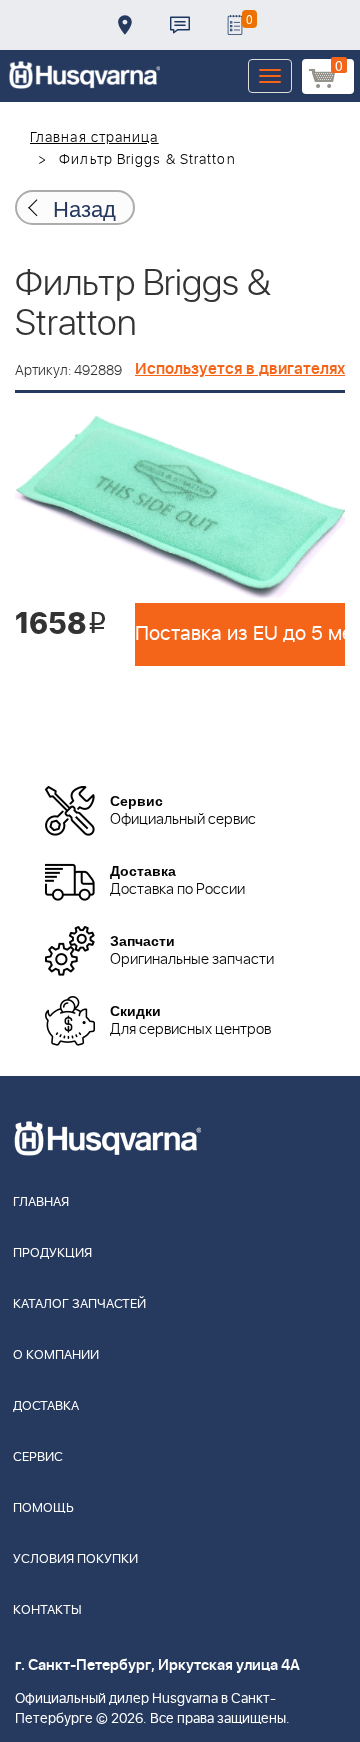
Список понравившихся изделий (235, 25)
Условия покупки (75, 1559)
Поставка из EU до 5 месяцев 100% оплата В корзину (240, 634)
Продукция (52, 1253)
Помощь (43, 1508)
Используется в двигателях (240, 369)
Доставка (125, 25)
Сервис (38, 1457)
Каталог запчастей (79, 1304)
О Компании (56, 1355)
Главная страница (94, 138)
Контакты (180, 25)
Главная (41, 1202)
